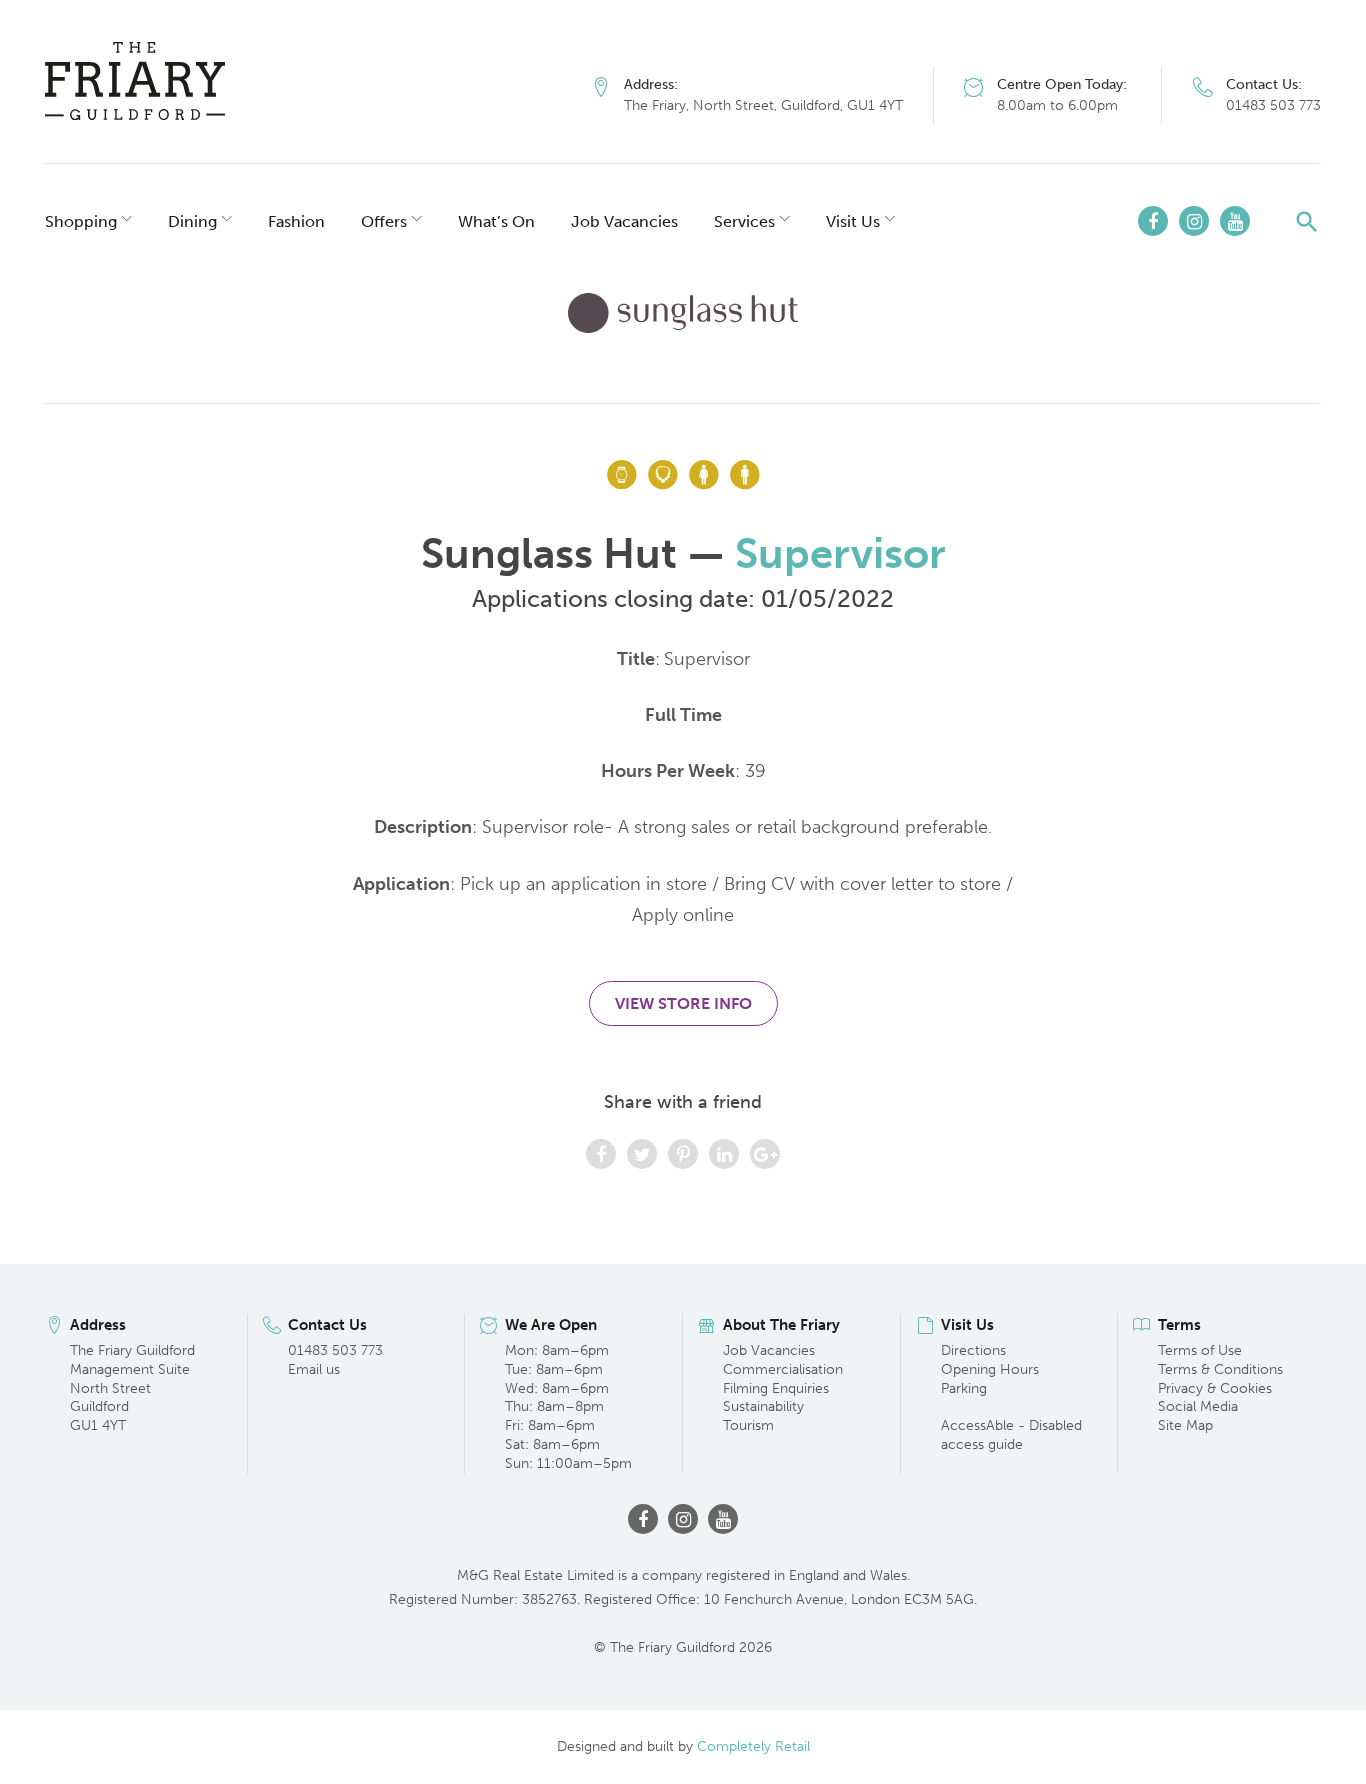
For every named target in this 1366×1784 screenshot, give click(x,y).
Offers (384, 221)
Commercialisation (783, 1369)
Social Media (1198, 1406)
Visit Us (853, 221)
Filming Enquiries (776, 1388)
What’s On (496, 221)
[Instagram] (1194, 221)
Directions (973, 1350)
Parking (964, 1388)
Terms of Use (1200, 1350)
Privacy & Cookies (1215, 1388)
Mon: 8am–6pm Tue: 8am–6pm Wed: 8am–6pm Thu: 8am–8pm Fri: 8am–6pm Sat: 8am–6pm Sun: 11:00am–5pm (568, 1407)
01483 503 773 (1273, 105)
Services (744, 221)
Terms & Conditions (1220, 1369)
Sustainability (763, 1406)
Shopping (81, 221)
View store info (683, 1003)
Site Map (1185, 1425)
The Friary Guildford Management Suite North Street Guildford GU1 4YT (132, 1388)
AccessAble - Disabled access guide (1011, 1435)
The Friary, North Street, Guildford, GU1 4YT (763, 105)
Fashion (296, 221)
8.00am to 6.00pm (1057, 105)
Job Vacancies (624, 221)
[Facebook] (1153, 221)
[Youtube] (1235, 221)
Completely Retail (753, 1746)
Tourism (748, 1425)
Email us (314, 1369)
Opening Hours (990, 1369)
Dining (192, 221)
